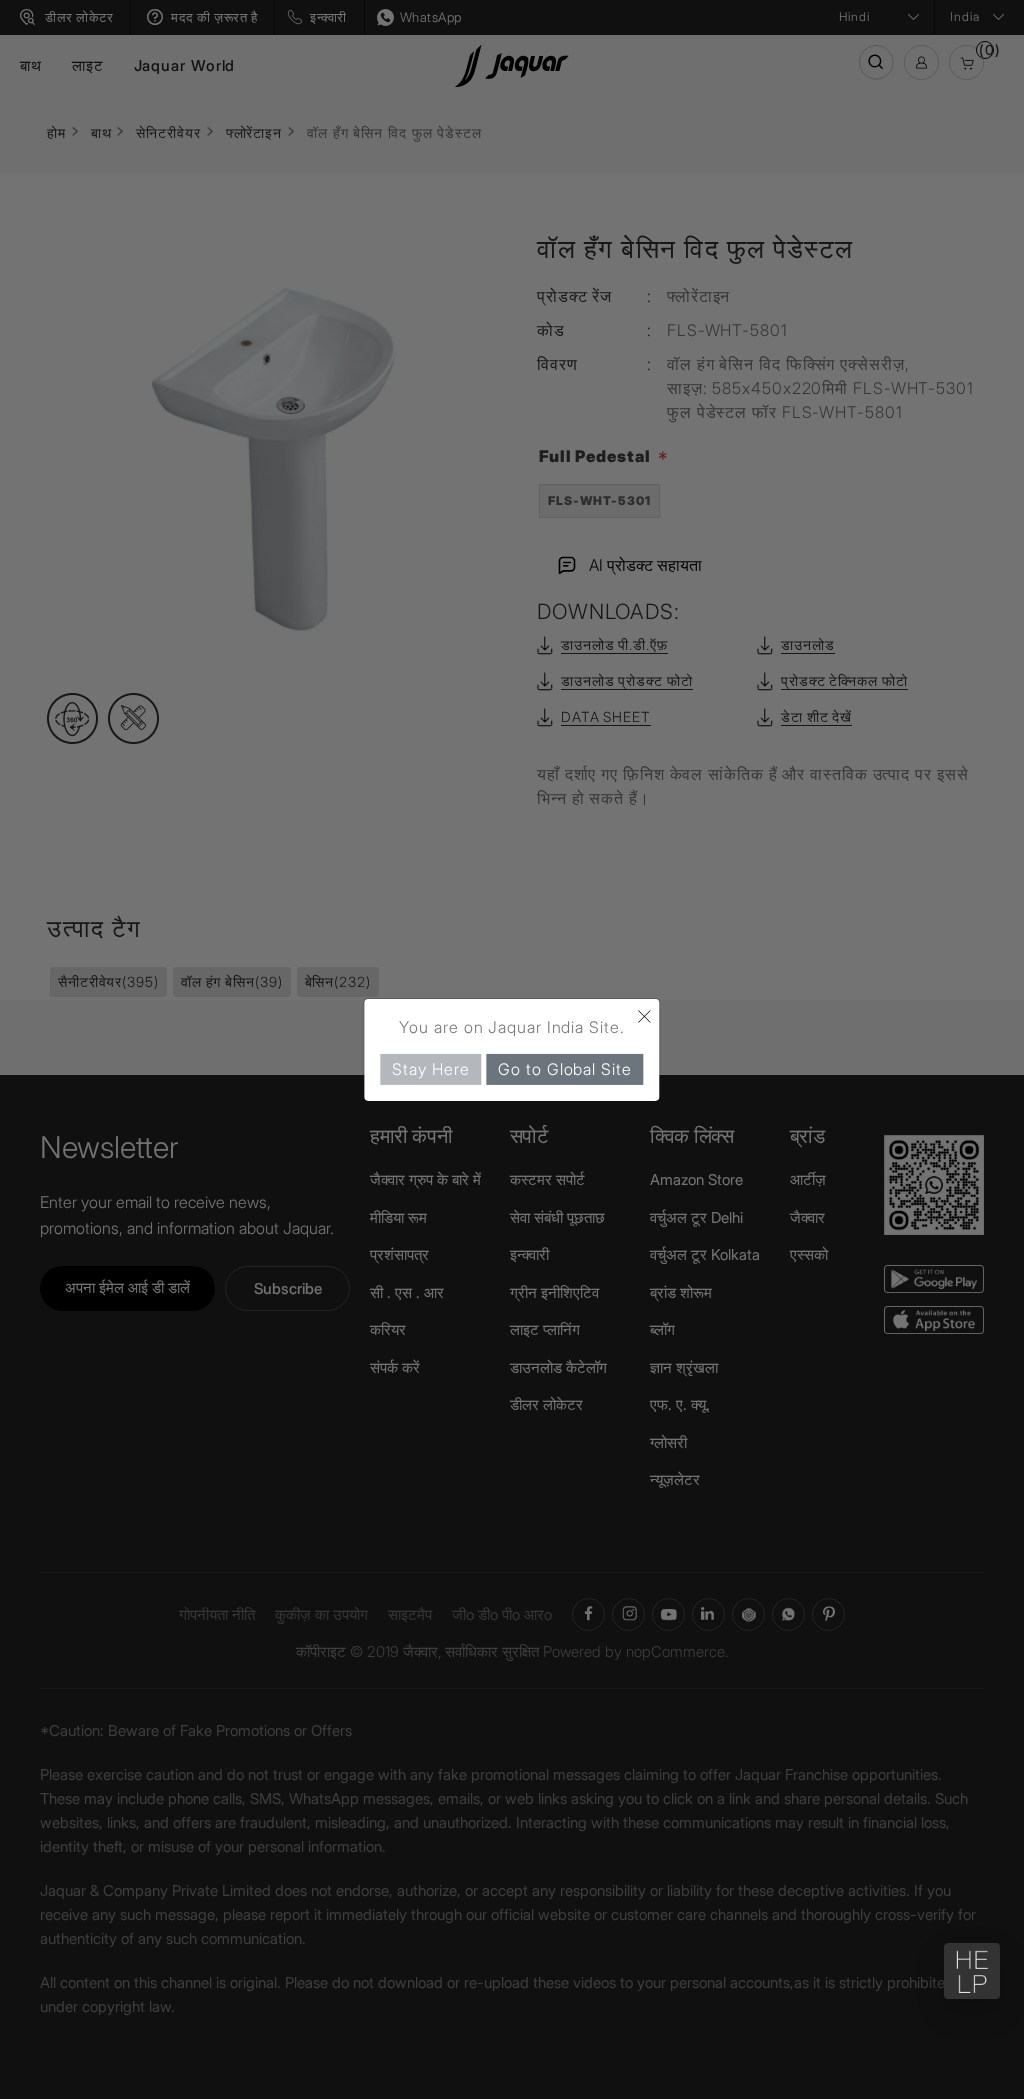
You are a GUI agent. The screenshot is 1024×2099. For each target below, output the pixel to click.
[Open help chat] (972, 1971)
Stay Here (430, 1068)
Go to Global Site (564, 1068)
